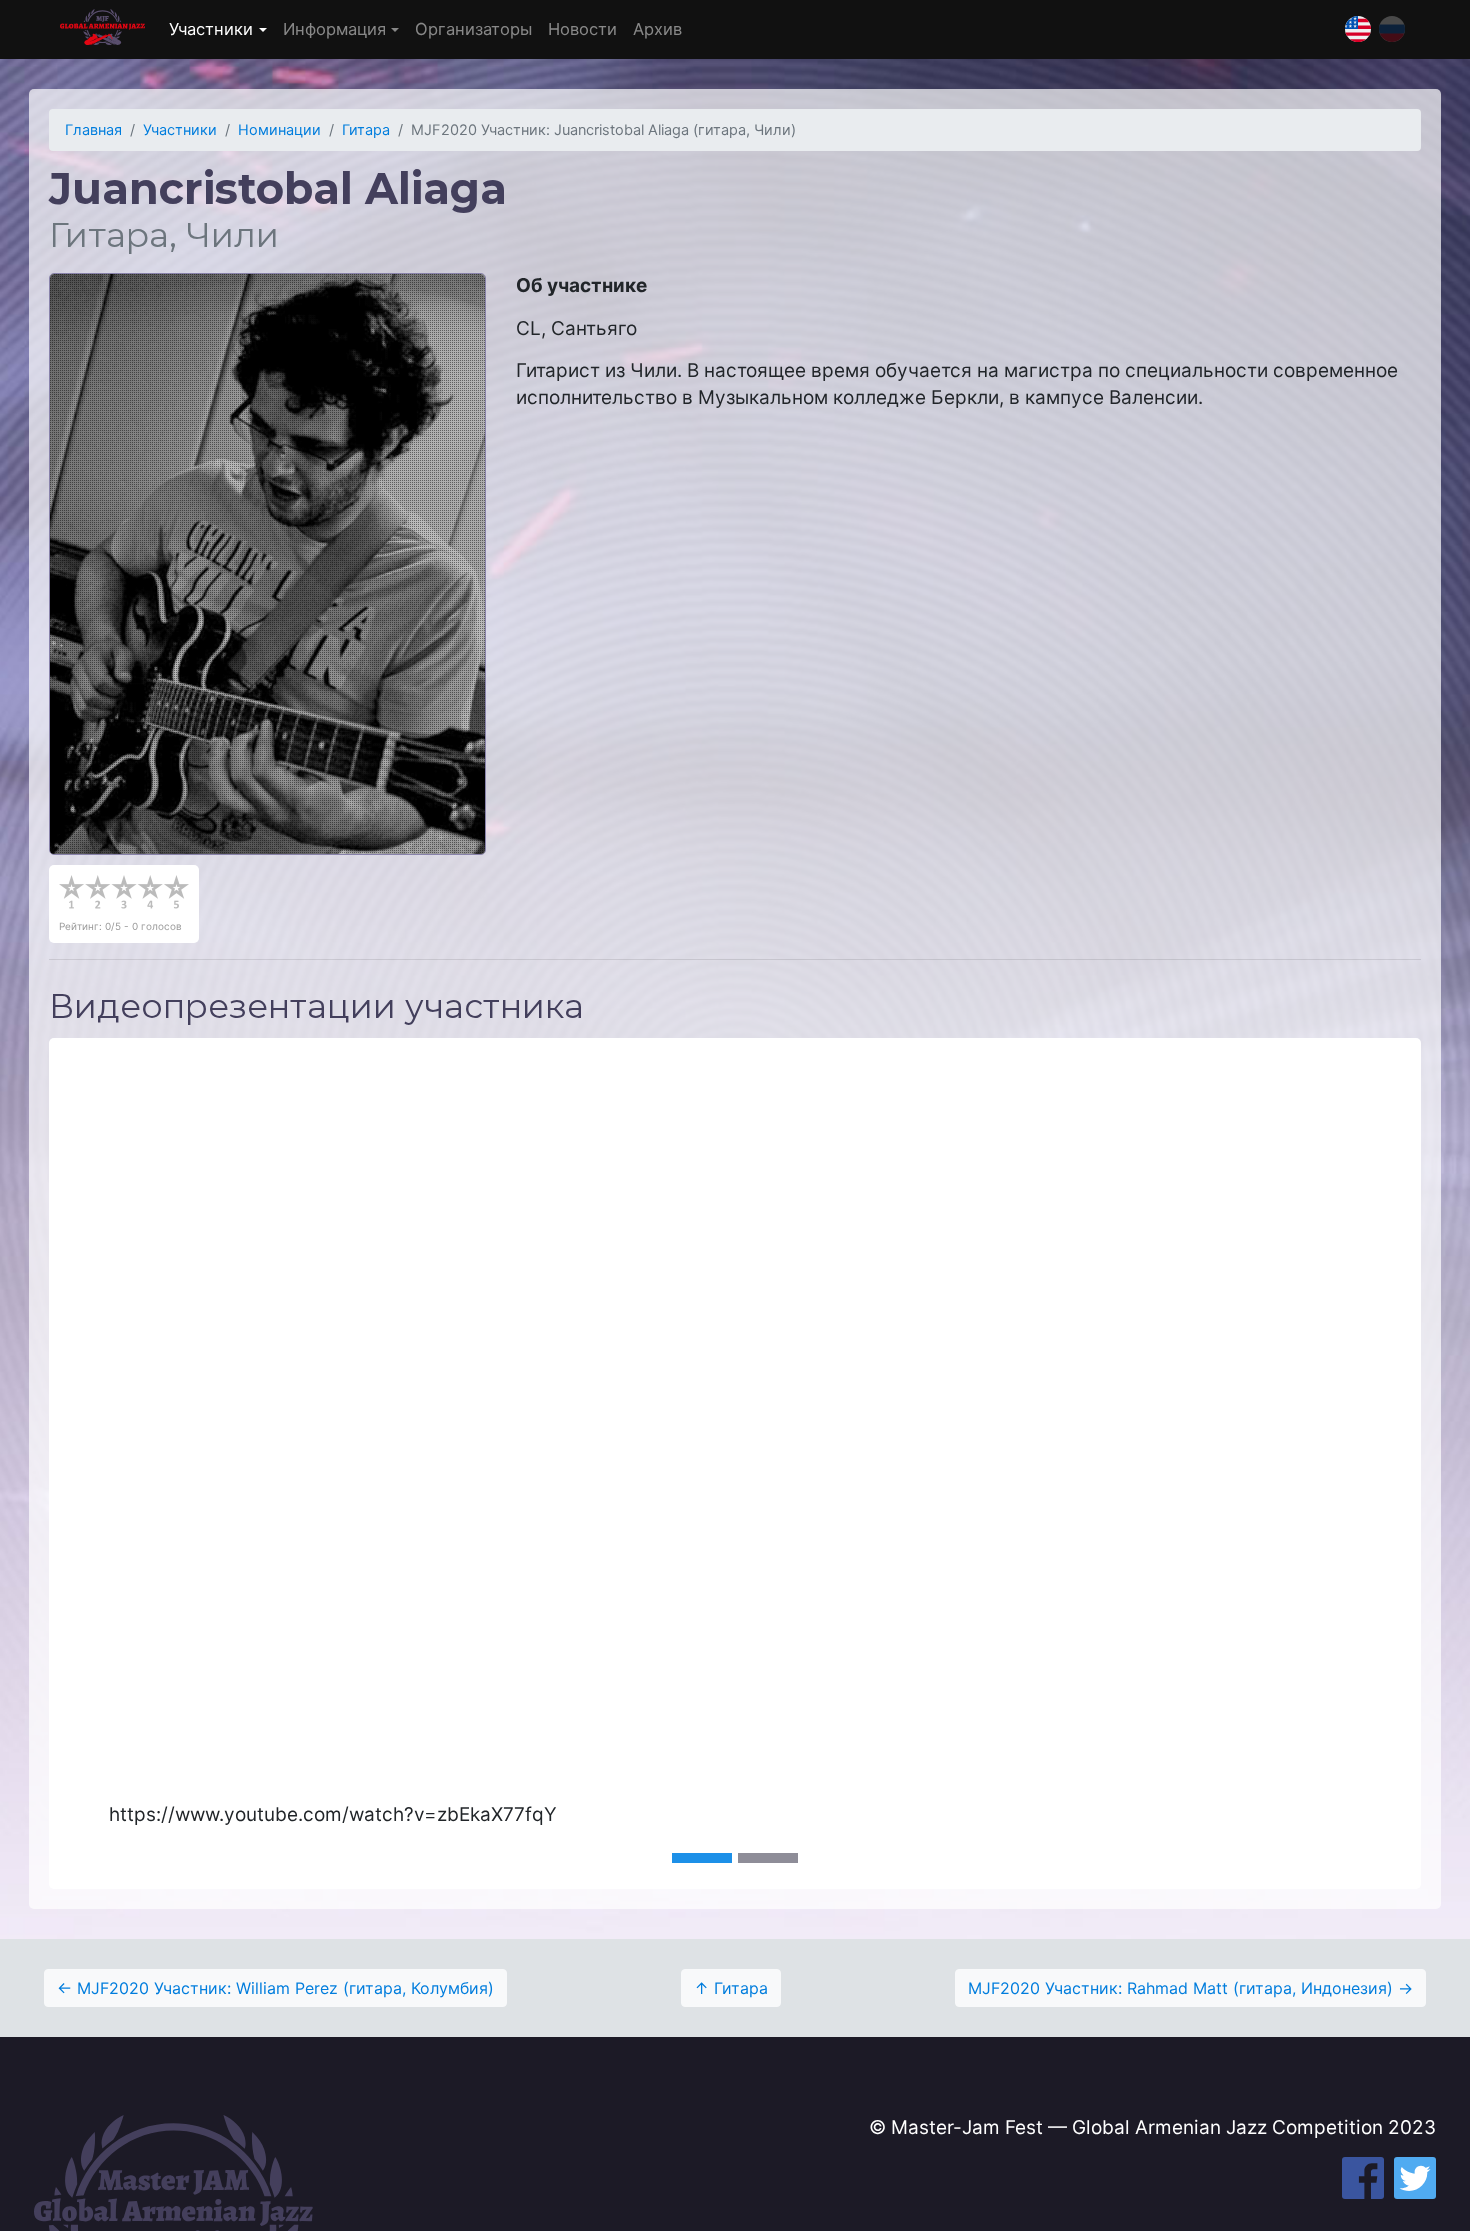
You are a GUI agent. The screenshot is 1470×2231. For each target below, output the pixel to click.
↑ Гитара (731, 1988)
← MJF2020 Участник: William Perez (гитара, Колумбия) (275, 1988)
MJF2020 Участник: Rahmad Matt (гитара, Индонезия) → (1190, 1988)
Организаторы (473, 29)
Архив (657, 29)
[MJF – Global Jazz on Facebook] (1363, 2178)
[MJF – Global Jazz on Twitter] (1415, 2178)
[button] (152, 1463)
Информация (334, 29)
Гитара (366, 130)
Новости (582, 29)
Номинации (279, 130)
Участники (211, 29)
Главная (93, 130)
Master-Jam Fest (102, 29)
